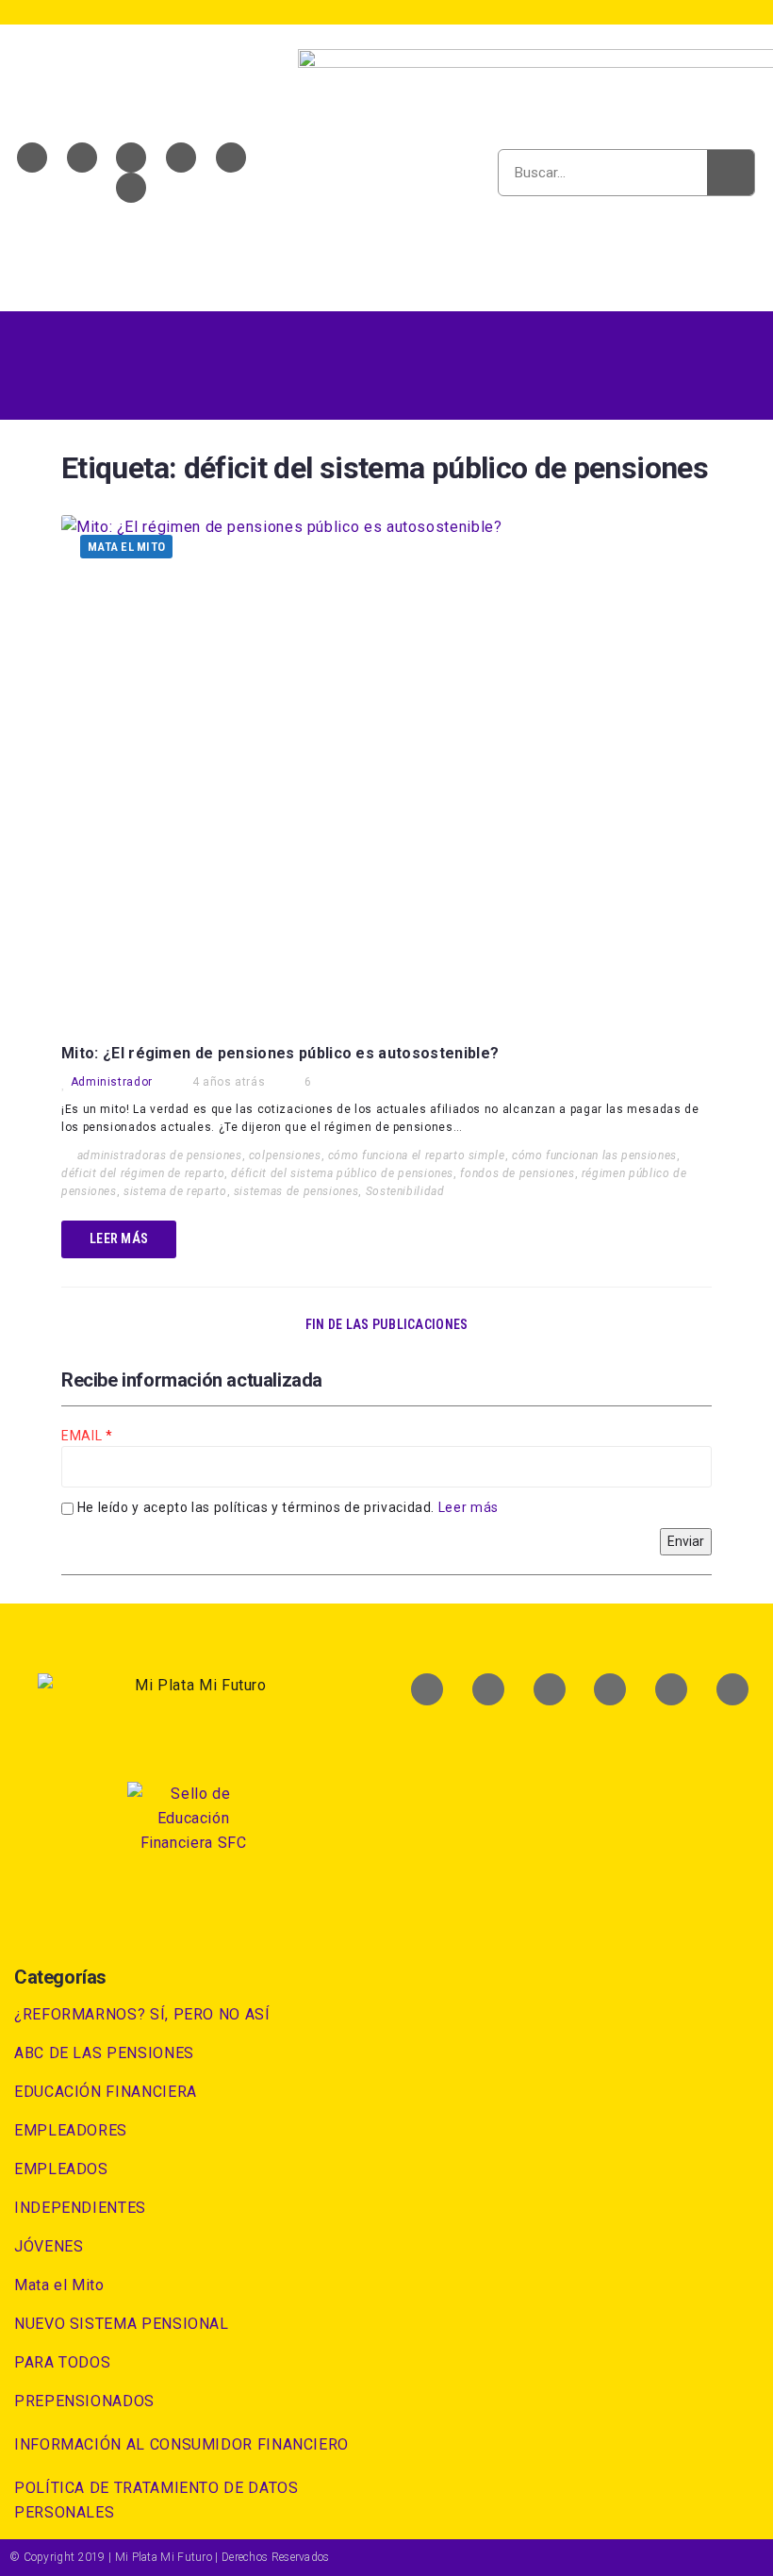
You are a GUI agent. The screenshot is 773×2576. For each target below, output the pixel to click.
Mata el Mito (126, 547)
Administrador (112, 1082)
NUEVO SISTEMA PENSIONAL (122, 2324)
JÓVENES (49, 2246)
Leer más (469, 1507)
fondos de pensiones (517, 1173)
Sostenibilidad (405, 1191)
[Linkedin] (181, 158)
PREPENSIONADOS (84, 2401)
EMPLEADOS (61, 2169)
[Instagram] (231, 158)
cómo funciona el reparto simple (417, 1155)
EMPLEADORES (71, 2130)
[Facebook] (32, 158)
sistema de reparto (175, 1191)
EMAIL (83, 1436)
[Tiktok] (131, 188)
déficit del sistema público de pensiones (342, 1173)
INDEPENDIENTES (80, 2208)
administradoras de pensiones (160, 1155)
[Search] (731, 173)
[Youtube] (131, 158)
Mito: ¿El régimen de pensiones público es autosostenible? (280, 1053)
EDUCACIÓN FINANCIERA (106, 2092)
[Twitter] (82, 158)
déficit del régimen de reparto (143, 1173)
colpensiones (285, 1155)
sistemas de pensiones (296, 1191)
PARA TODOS (62, 2362)
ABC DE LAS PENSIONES (104, 2053)
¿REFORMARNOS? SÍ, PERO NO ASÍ (142, 2014)
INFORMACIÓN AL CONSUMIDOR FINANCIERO (181, 2444)
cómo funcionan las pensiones (594, 1155)
